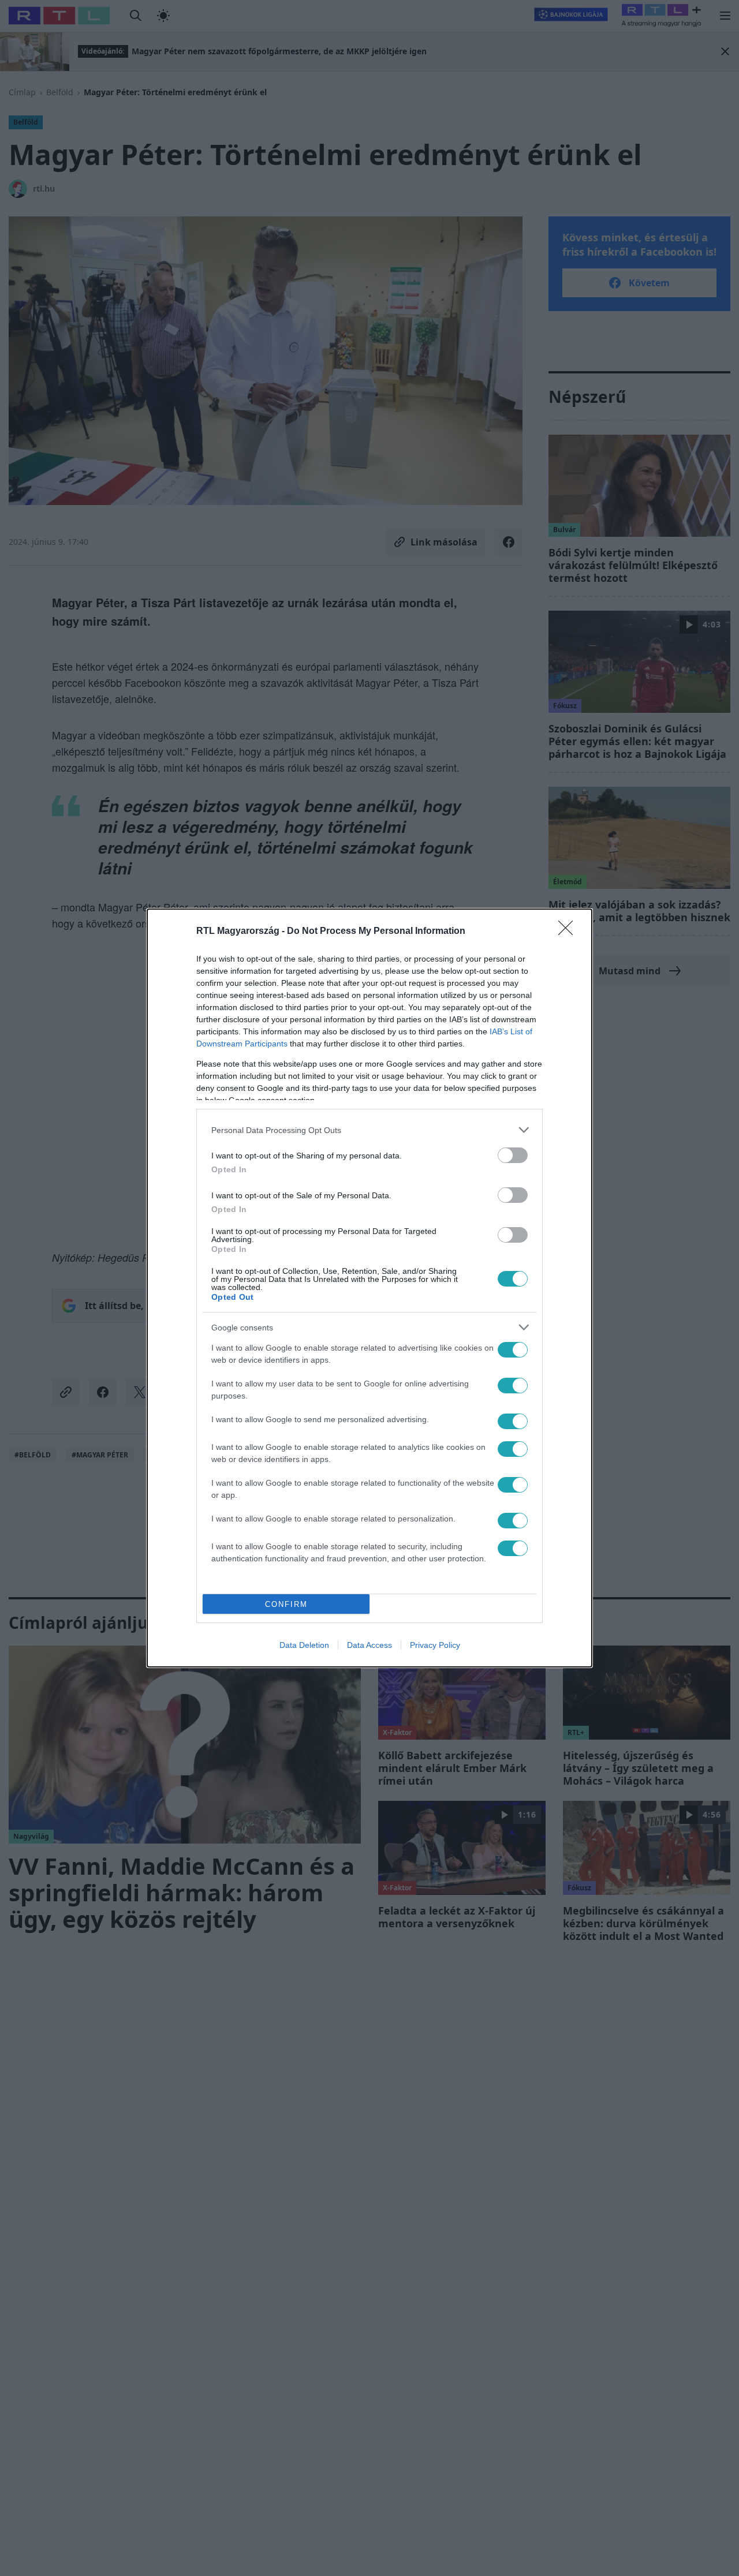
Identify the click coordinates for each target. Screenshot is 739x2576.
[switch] (513, 1155)
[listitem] (369, 1130)
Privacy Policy (435, 1645)
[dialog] (369, 1288)
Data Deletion (304, 1645)
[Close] (569, 932)
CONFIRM (286, 1604)
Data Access (369, 1645)
